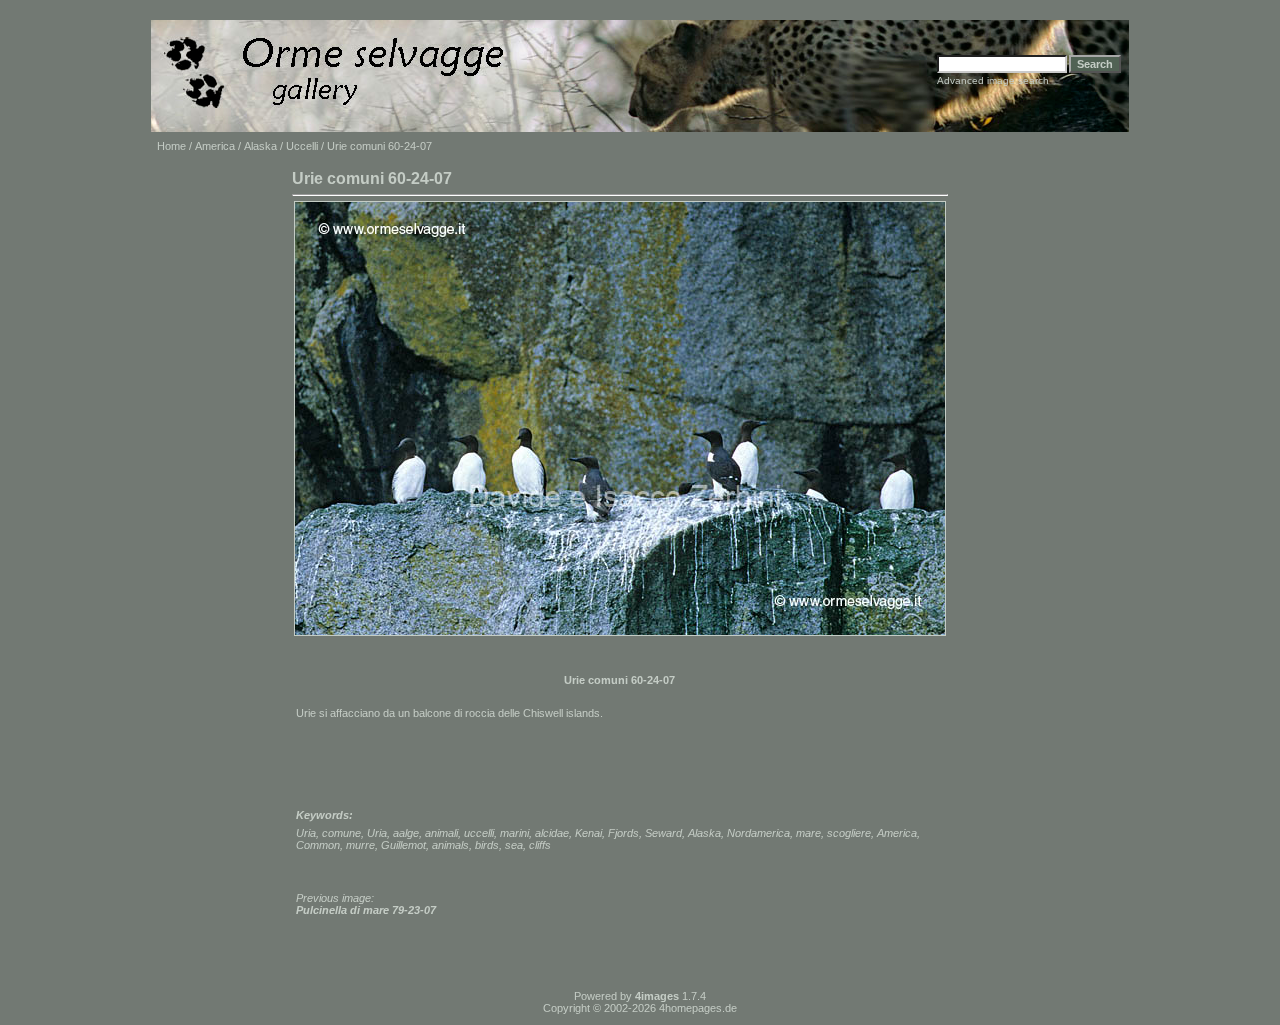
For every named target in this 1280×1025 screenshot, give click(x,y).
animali (441, 833)
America (215, 146)
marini (514, 833)
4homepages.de (698, 1008)
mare (808, 833)
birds (487, 845)
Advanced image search (993, 80)
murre (360, 845)
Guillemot (403, 845)
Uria (306, 833)
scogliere (849, 833)
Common (318, 845)
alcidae (552, 833)
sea (514, 845)
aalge (406, 833)
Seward (663, 833)
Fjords (623, 833)
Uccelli (302, 146)
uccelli (479, 833)
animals (450, 845)
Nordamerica (758, 833)
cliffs (540, 845)
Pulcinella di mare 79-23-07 (366, 910)
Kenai (588, 833)
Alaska (260, 146)
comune (341, 833)
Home (171, 146)
